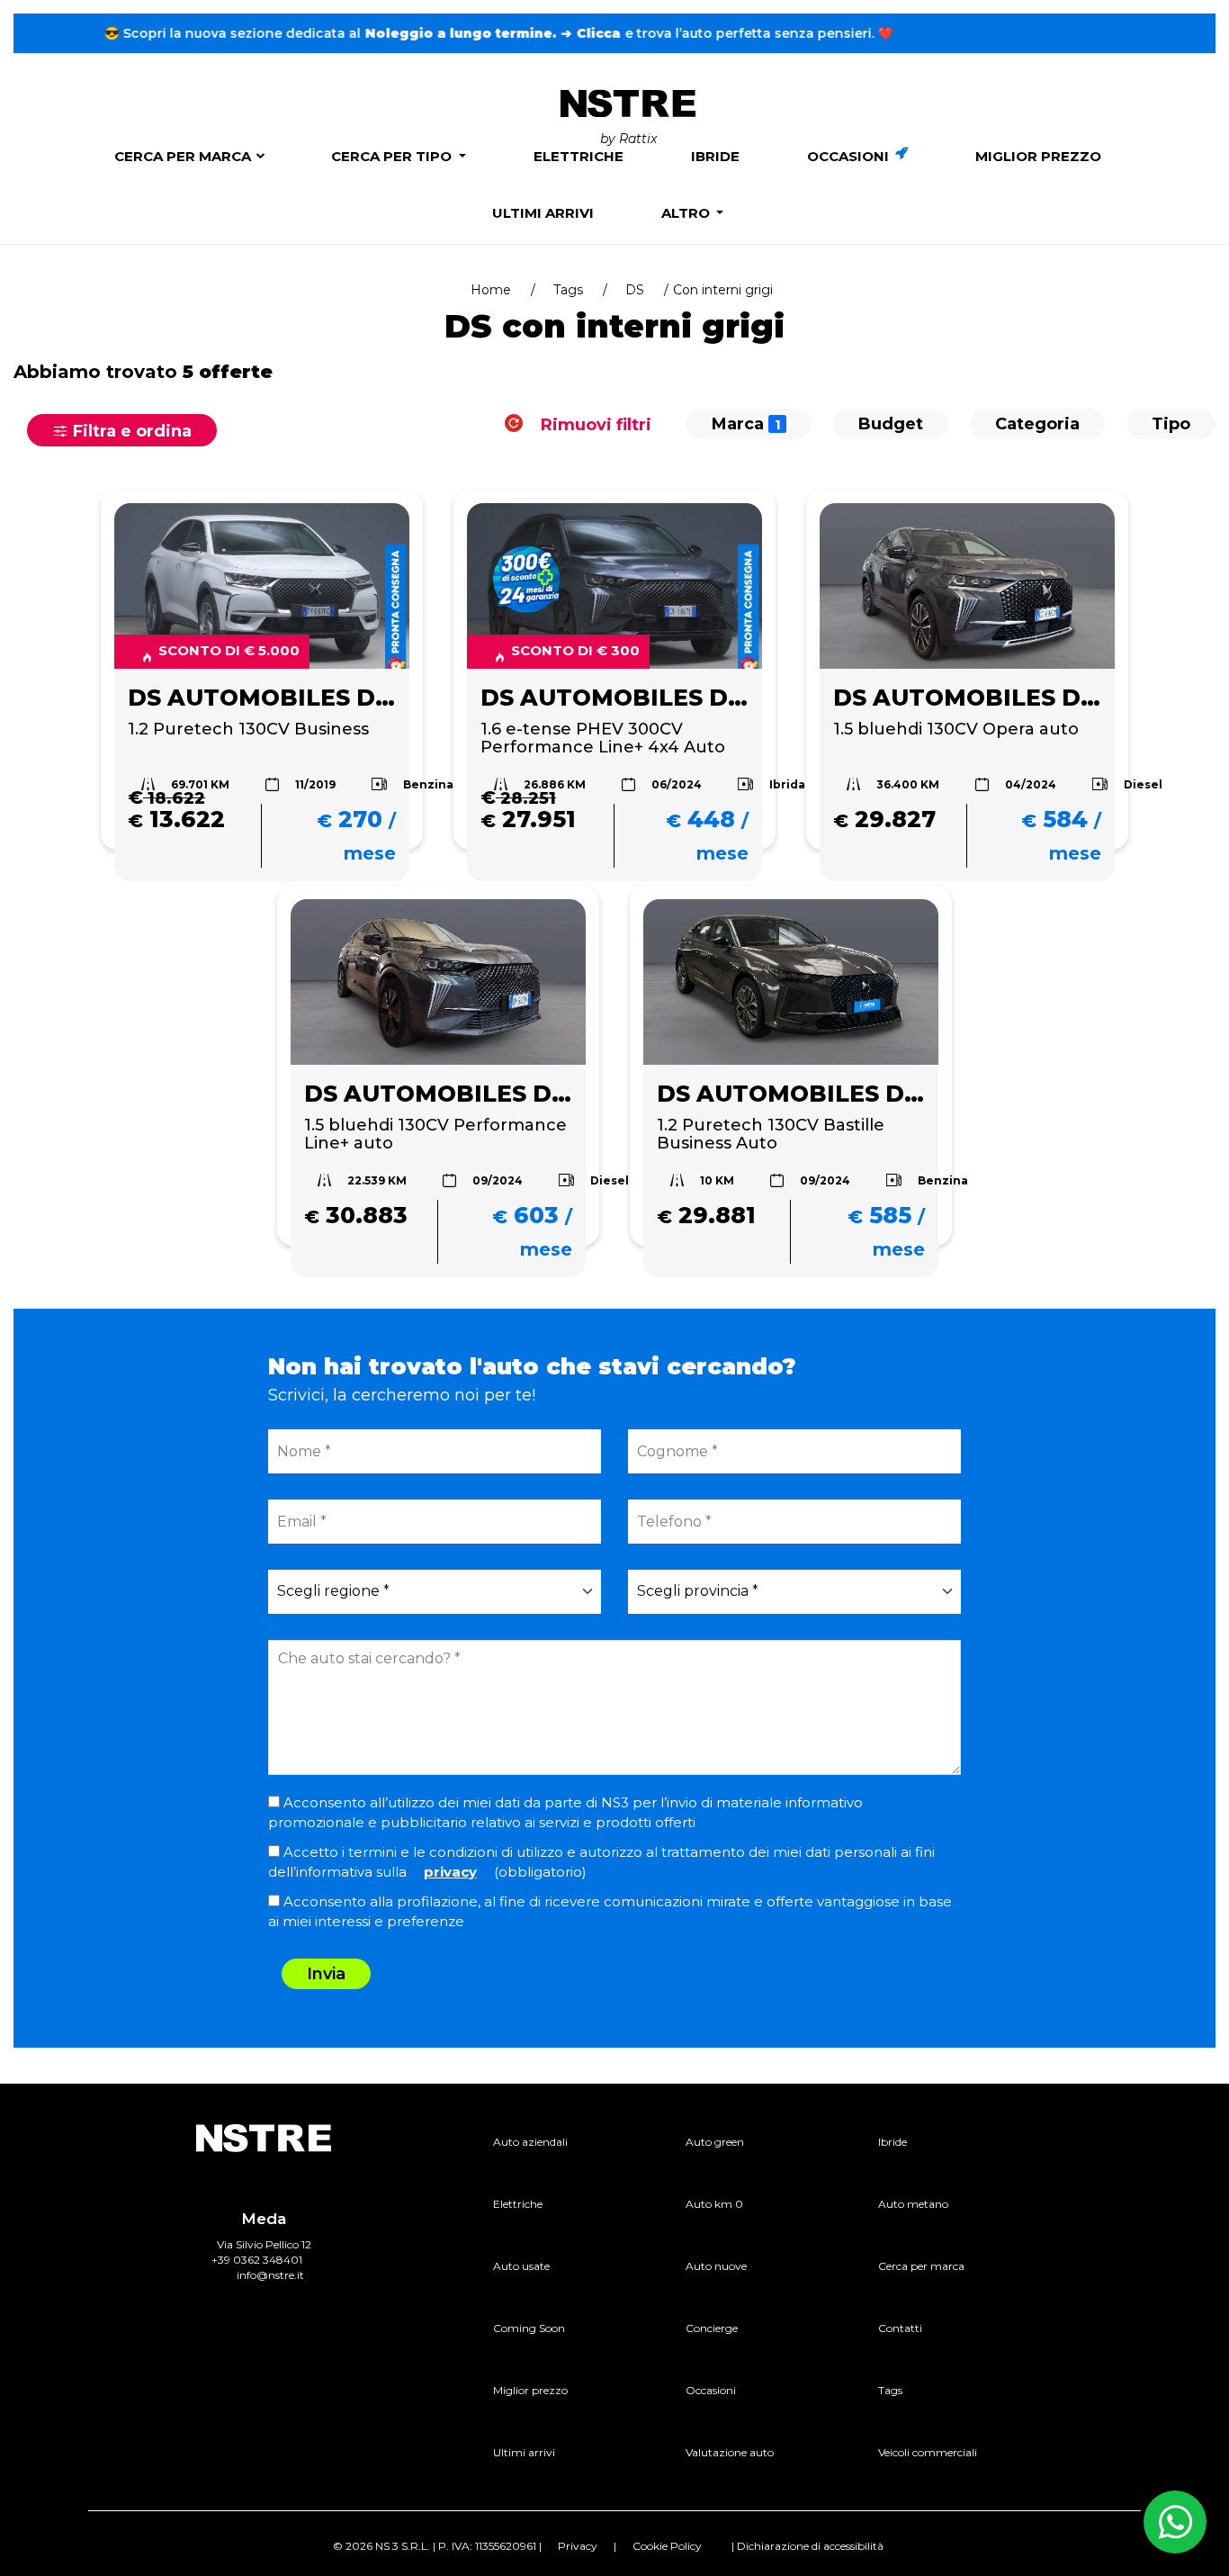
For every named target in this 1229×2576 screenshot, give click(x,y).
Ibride (715, 156)
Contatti (900, 2328)
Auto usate (521, 2266)
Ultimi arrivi (543, 213)
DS (635, 290)
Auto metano (913, 2204)
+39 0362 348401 (257, 2260)
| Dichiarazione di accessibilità (807, 2546)
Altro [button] (687, 213)
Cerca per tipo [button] (393, 156)
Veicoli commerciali (928, 2452)
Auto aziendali (530, 2142)
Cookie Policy (667, 2546)
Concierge (712, 2328)
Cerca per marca (183, 156)
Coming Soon (529, 2328)
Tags (568, 290)
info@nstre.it (270, 2275)
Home (491, 290)
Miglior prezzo (1038, 156)
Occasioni (850, 156)
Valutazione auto (730, 2452)
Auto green (715, 2142)
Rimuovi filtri (594, 424)
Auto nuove (716, 2266)
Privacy (578, 2546)
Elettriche (579, 156)
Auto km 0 (714, 2204)
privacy (450, 1872)
